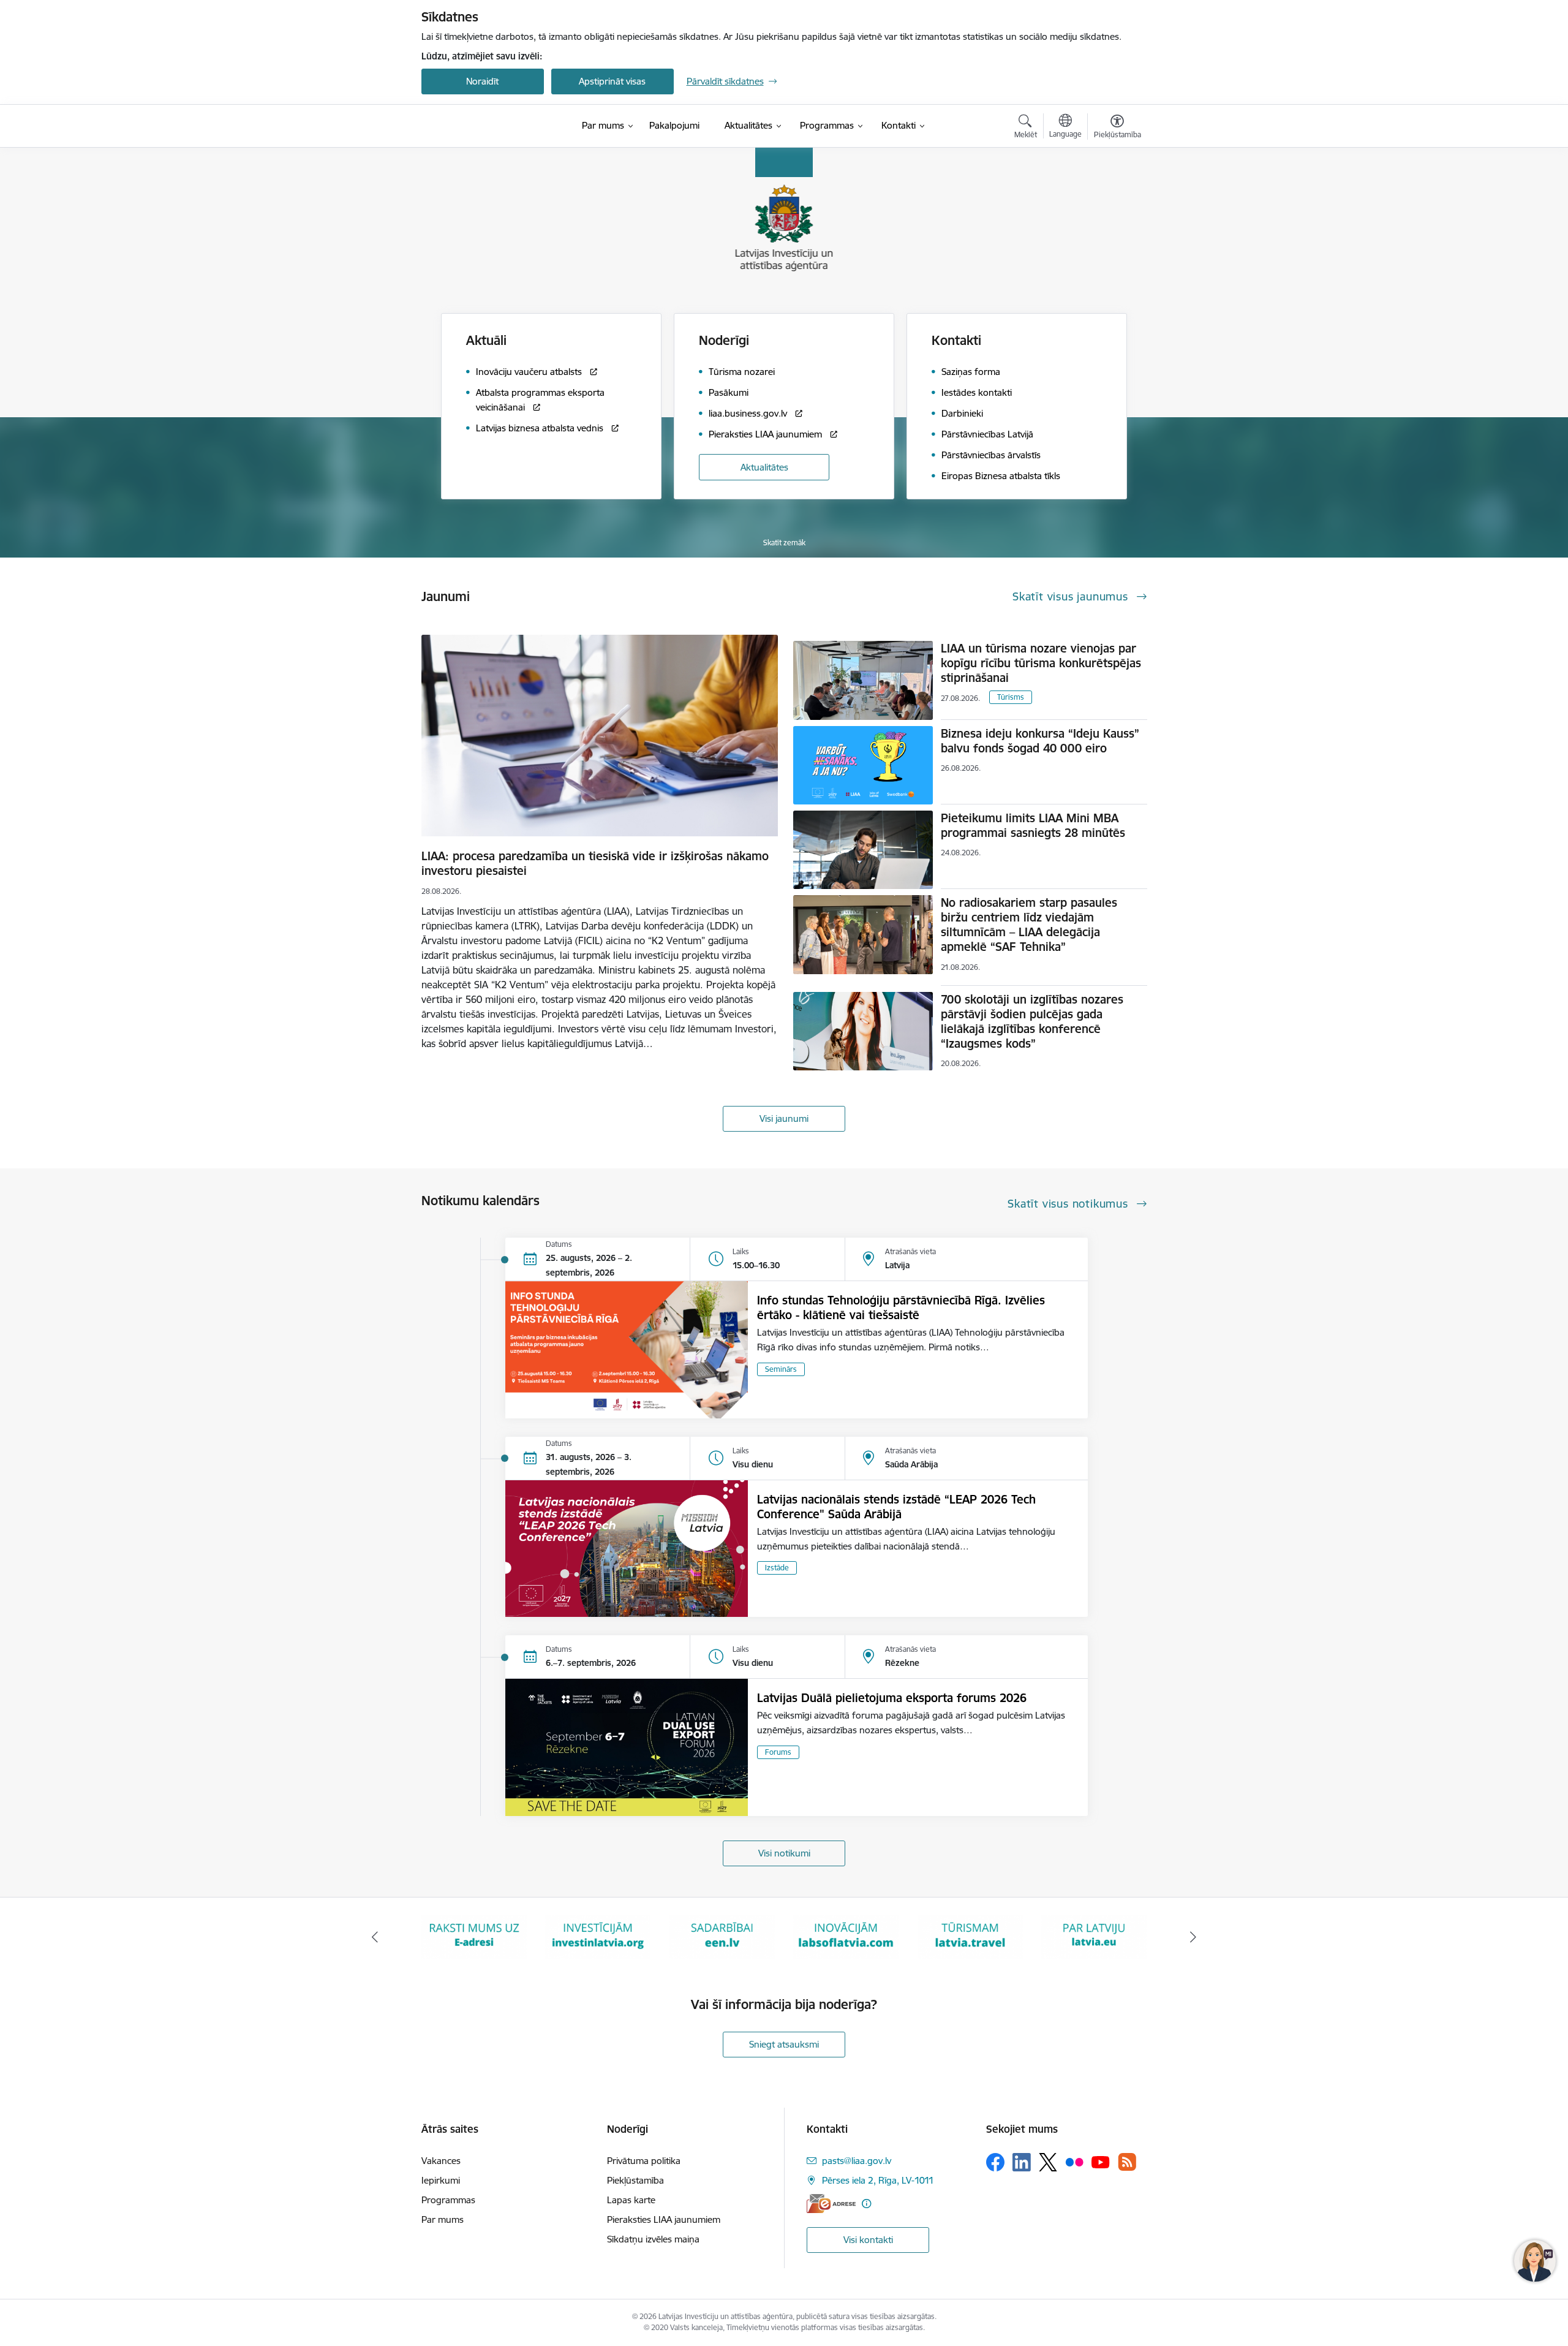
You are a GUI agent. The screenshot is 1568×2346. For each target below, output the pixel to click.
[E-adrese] (831, 2204)
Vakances (441, 2161)
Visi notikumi (784, 1853)
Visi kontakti (868, 2240)
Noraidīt (482, 81)
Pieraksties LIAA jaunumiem (664, 2219)
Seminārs (781, 1369)
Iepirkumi (441, 2180)
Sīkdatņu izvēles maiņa (653, 2239)
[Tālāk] (1194, 1937)
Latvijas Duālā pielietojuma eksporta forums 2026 (892, 1698)
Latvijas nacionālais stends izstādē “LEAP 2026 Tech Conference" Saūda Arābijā (896, 1507)
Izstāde (777, 1568)
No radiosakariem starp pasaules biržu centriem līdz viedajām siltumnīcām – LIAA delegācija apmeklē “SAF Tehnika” (1029, 925)
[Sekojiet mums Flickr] (1074, 2162)
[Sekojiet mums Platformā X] (1048, 2162)
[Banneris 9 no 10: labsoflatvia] (722, 1936)
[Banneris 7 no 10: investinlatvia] (474, 1936)
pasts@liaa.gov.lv (857, 2161)
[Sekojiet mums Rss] (1127, 2162)
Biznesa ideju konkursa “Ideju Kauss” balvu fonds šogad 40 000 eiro (1040, 741)
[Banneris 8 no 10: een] (598, 1936)
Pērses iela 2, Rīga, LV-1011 (878, 2180)
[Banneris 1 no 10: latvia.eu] (970, 1936)
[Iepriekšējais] (375, 1937)
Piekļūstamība (635, 2180)
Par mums (443, 2219)
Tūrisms (1011, 697)
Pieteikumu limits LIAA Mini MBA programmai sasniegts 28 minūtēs (1033, 825)
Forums (778, 1752)
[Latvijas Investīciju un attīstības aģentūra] (490, 126)
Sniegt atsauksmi (784, 2044)
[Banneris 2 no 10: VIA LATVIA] (1094, 1936)
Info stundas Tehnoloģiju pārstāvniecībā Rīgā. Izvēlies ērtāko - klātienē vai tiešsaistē (901, 1307)
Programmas (448, 2200)
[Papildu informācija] (866, 2204)
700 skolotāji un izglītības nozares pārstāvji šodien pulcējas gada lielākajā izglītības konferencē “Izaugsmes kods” (1032, 1021)
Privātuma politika (644, 2161)
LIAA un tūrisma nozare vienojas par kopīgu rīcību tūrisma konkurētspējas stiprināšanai (1041, 663)
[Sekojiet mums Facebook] (995, 2162)
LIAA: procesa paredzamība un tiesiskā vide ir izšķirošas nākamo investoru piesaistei (595, 863)
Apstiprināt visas (612, 81)
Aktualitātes (764, 467)
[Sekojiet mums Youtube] (1101, 2162)
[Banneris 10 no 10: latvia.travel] (846, 1936)
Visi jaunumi (784, 1118)
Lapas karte (631, 2200)
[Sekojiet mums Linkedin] (1022, 2162)
